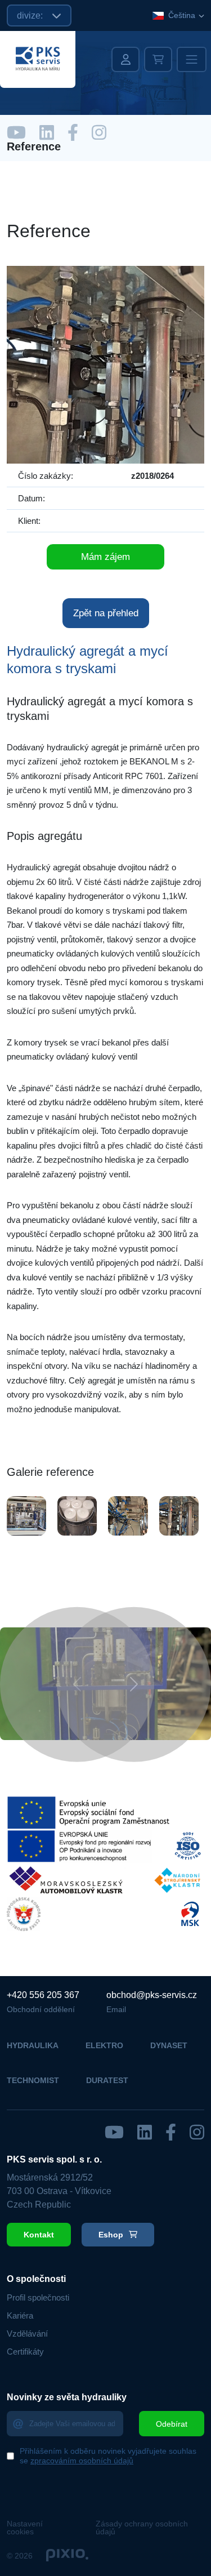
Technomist (33, 2080)
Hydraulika (33, 2045)
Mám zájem (105, 557)
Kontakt (39, 2235)
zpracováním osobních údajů (82, 2461)
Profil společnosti (38, 2297)
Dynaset (169, 2045)
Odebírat (172, 2424)
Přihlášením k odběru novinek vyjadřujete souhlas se (108, 2456)
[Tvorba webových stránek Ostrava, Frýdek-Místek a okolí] (67, 2556)
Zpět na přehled (106, 613)
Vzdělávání (27, 2333)
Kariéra (20, 2315)
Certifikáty (25, 2352)
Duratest (107, 2080)
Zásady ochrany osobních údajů (142, 2528)
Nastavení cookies (25, 2528)
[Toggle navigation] (192, 59)
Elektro (104, 2045)
